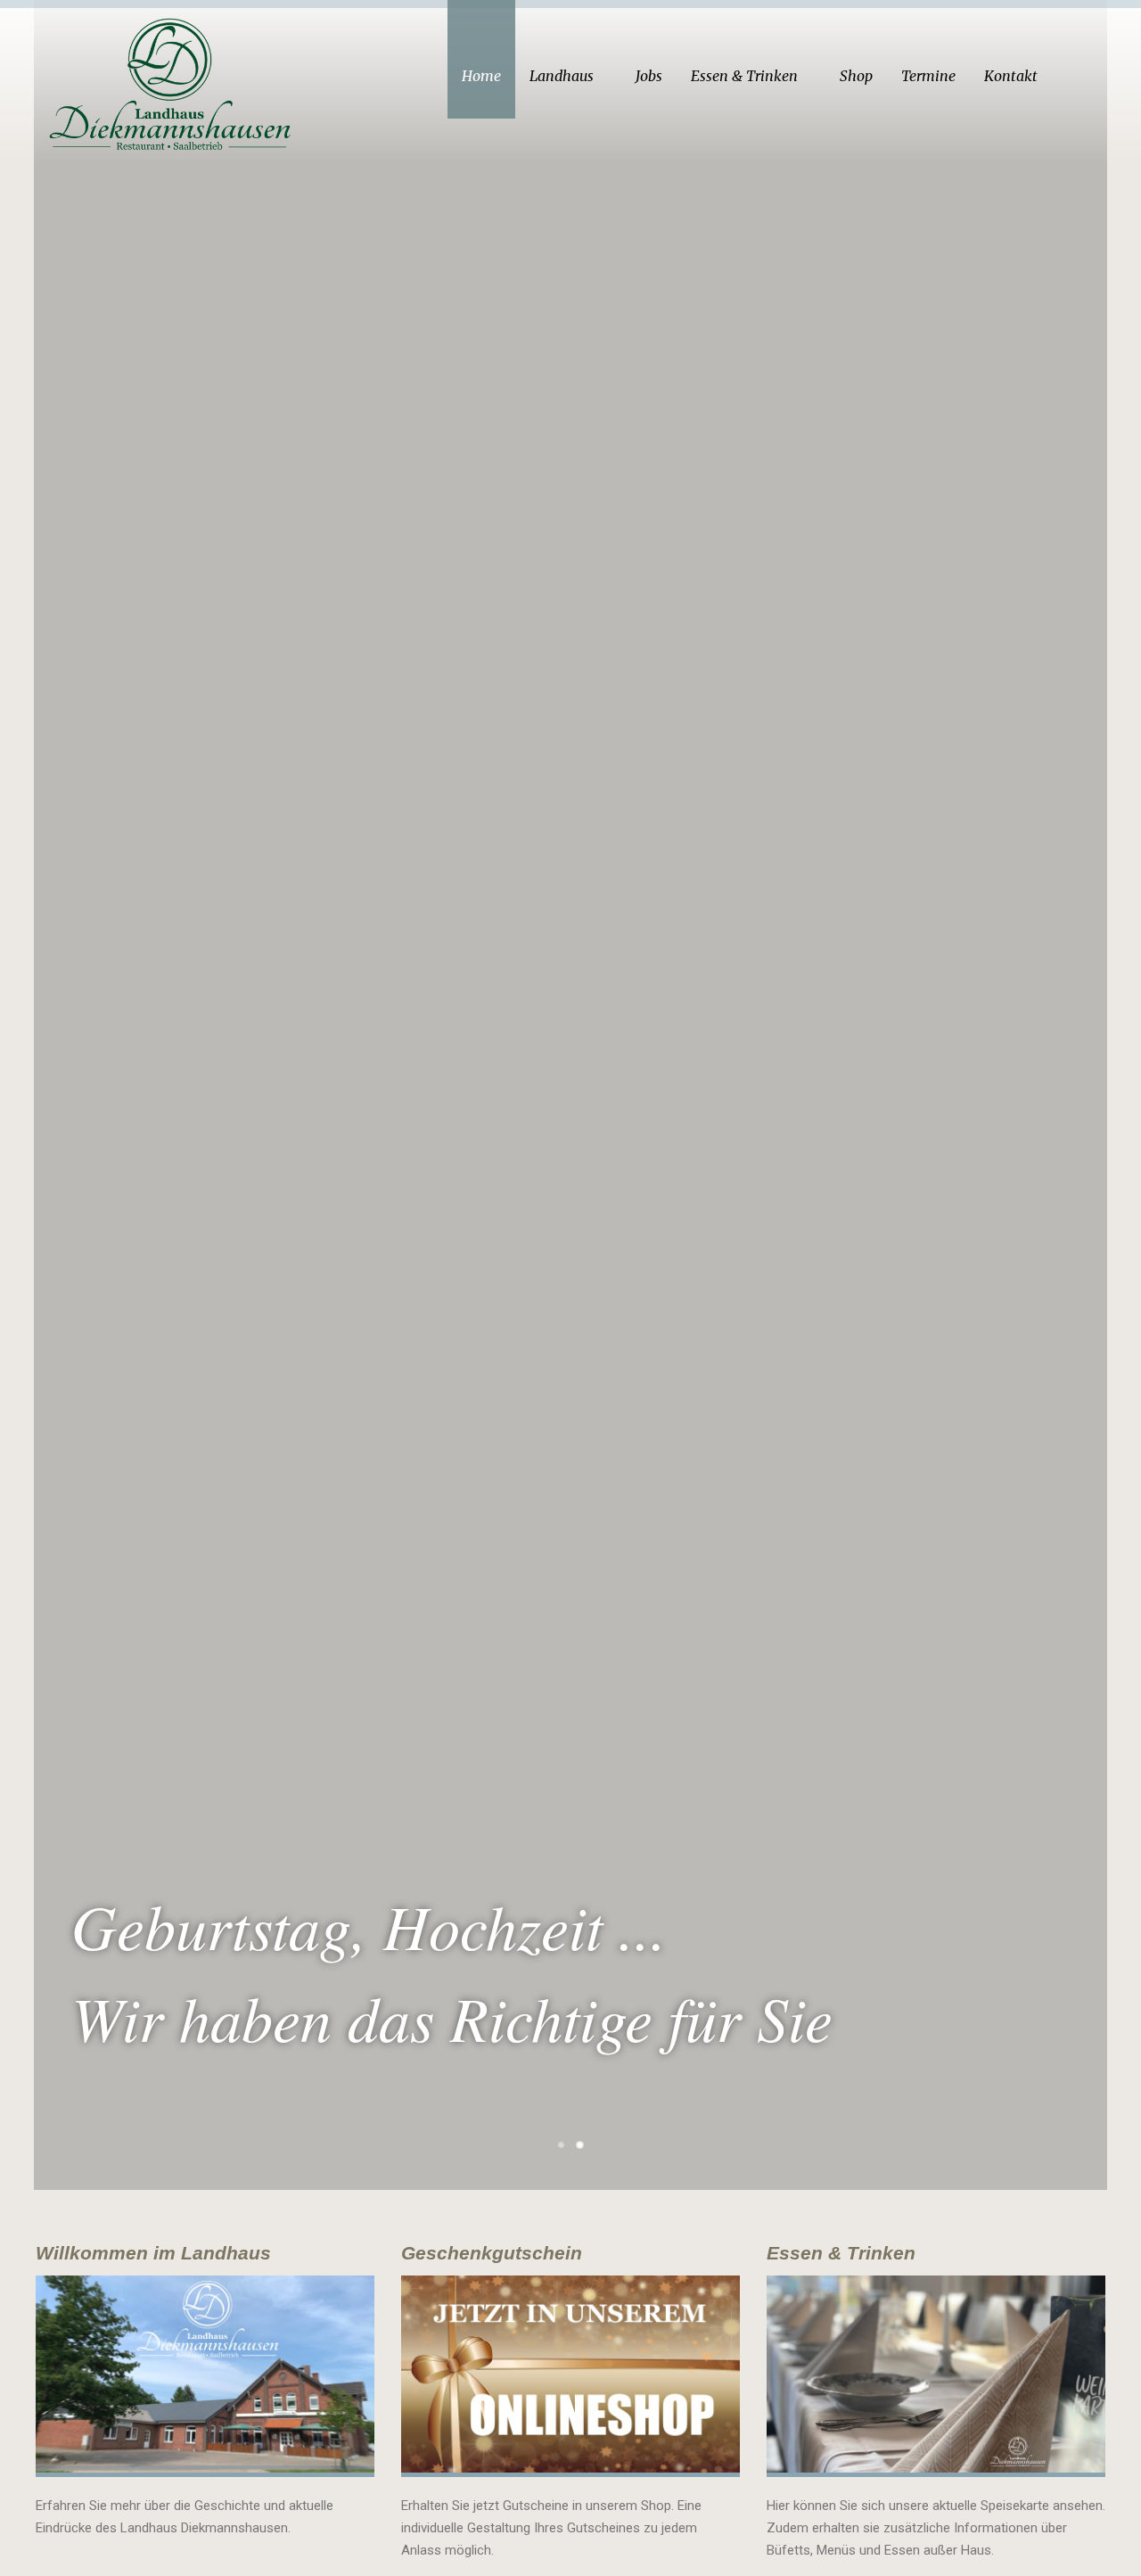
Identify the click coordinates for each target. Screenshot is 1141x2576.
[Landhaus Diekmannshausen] (173, 79)
